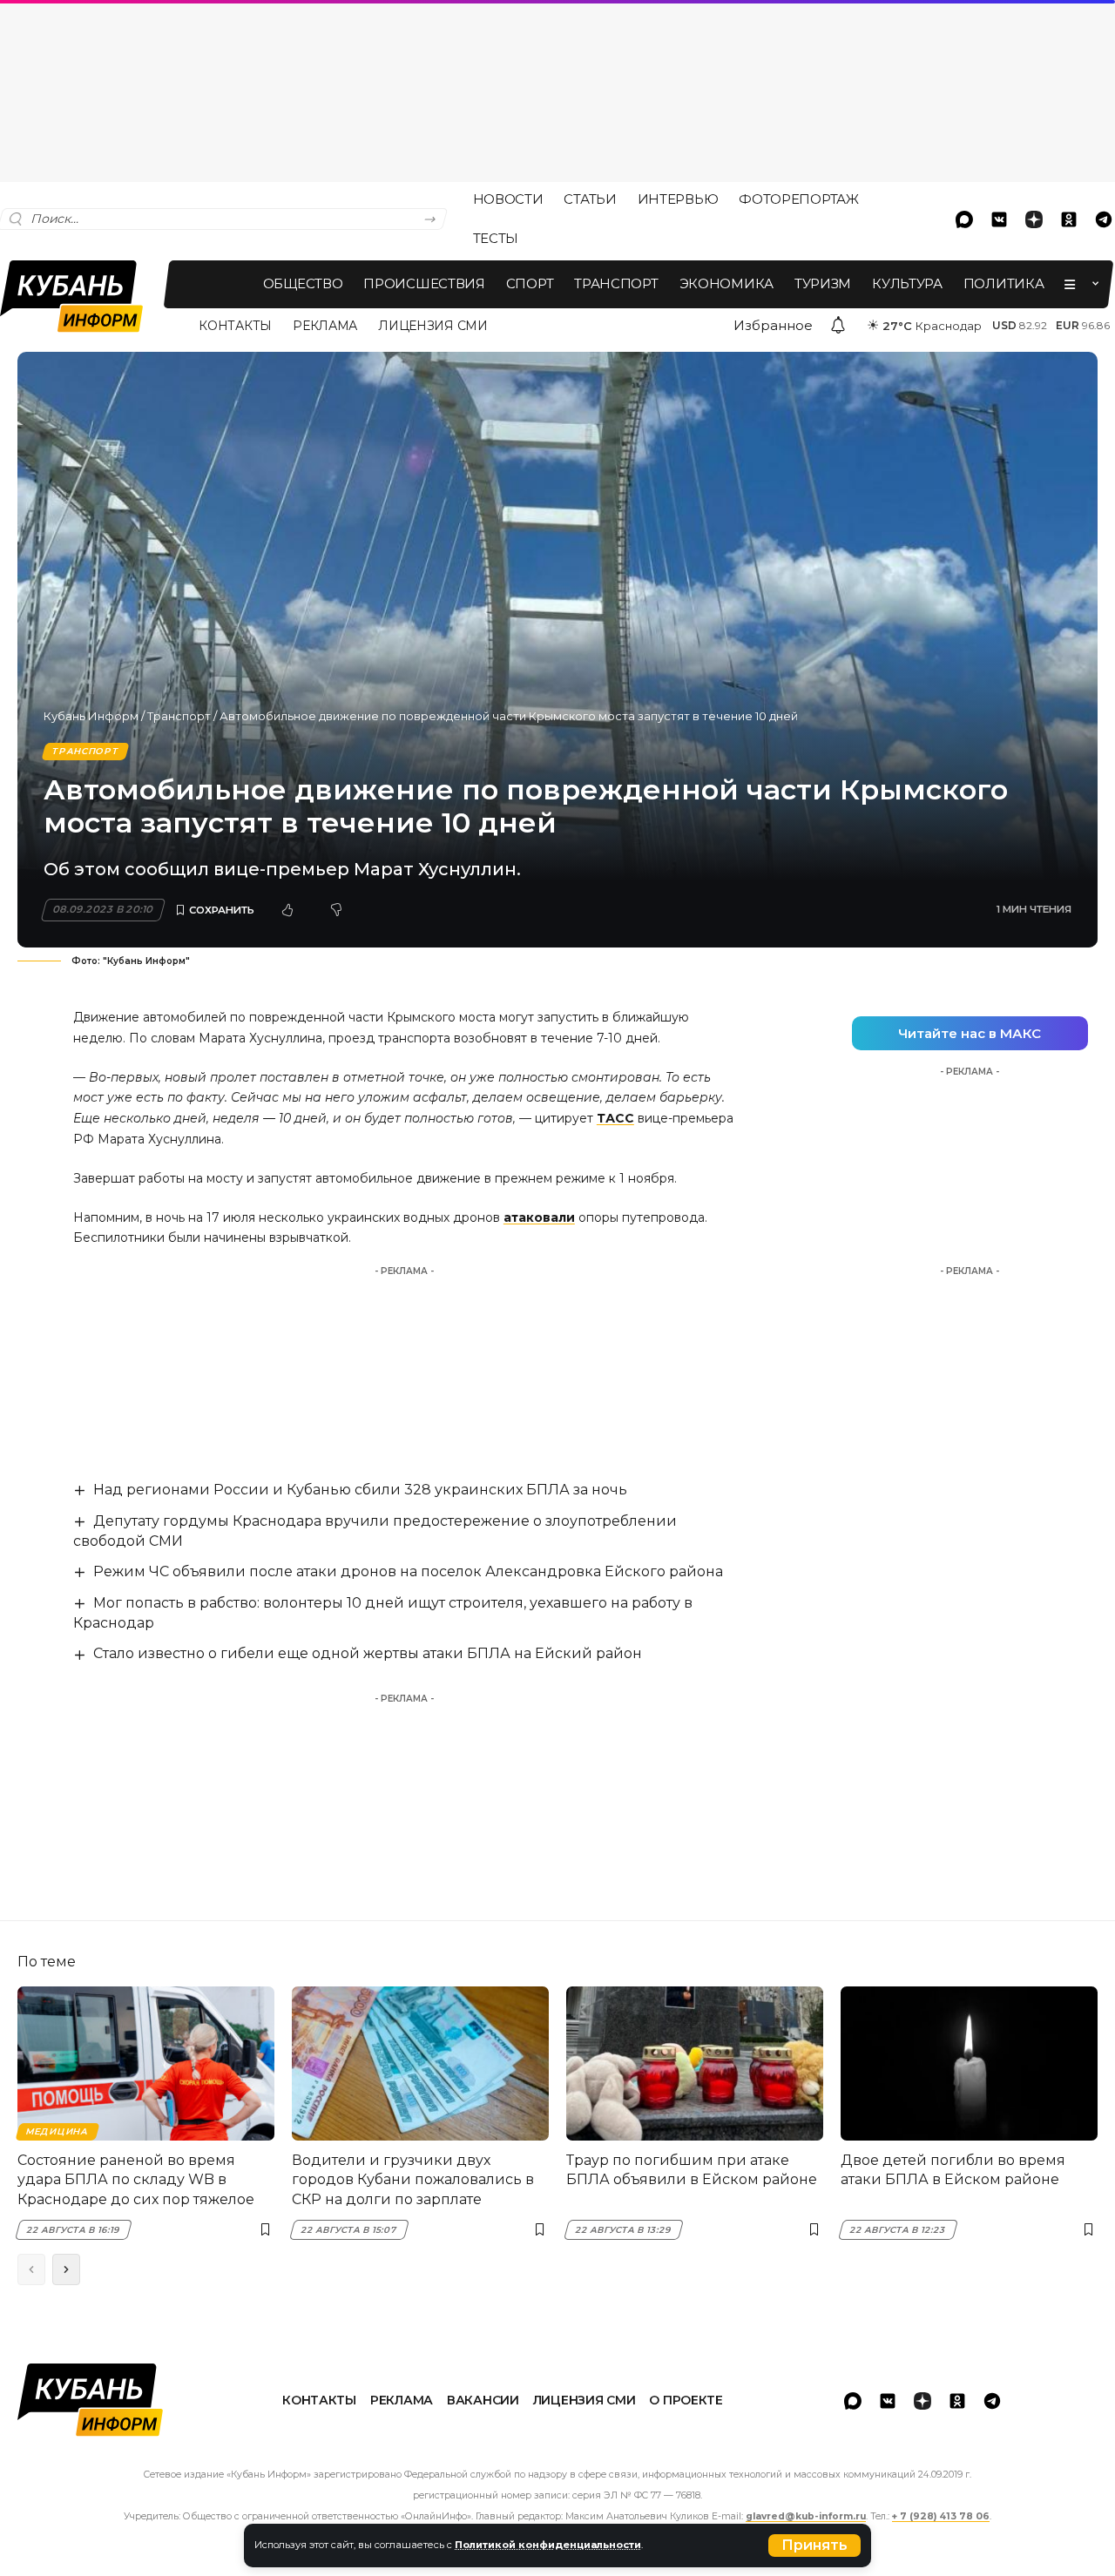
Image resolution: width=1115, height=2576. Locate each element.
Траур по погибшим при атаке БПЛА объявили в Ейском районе (692, 2170)
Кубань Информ (91, 716)
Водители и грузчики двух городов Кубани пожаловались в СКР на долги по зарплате (413, 2180)
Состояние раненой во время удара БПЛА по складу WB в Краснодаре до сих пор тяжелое (136, 2180)
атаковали (539, 1217)
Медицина (57, 2131)
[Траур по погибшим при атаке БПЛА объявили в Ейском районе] (695, 2063)
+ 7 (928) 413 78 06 (941, 2516)
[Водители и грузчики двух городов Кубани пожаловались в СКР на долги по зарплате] (420, 2063)
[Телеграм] (992, 2401)
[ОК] (1069, 219)
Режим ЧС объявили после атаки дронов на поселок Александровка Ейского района (408, 1571)
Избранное (773, 325)
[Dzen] (1034, 219)
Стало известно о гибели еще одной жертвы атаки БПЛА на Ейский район (368, 1653)
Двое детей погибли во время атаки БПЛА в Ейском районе (953, 2170)
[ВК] (999, 219)
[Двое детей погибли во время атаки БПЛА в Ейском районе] (969, 2063)
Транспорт (179, 716)
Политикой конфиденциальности (548, 2545)
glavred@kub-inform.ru (806, 2516)
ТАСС (615, 1118)
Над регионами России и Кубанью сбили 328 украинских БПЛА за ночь (360, 1490)
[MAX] (964, 219)
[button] (814, 2546)
